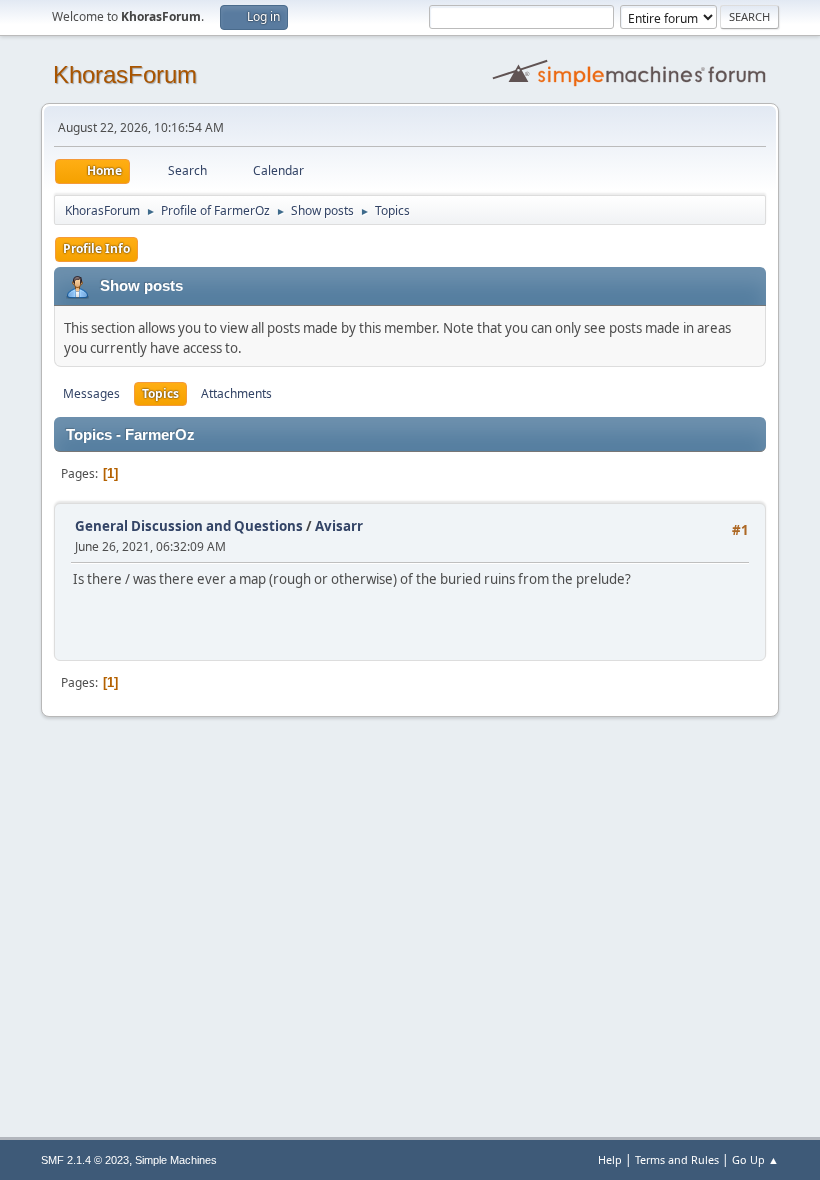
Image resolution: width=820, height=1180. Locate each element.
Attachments (236, 393)
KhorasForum (125, 74)
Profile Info (96, 248)
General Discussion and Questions (189, 526)
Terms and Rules (677, 1159)
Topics (160, 393)
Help (610, 1159)
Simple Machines (176, 1160)
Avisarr (339, 526)
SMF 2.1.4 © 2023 (85, 1160)
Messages (91, 393)
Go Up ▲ (755, 1159)
